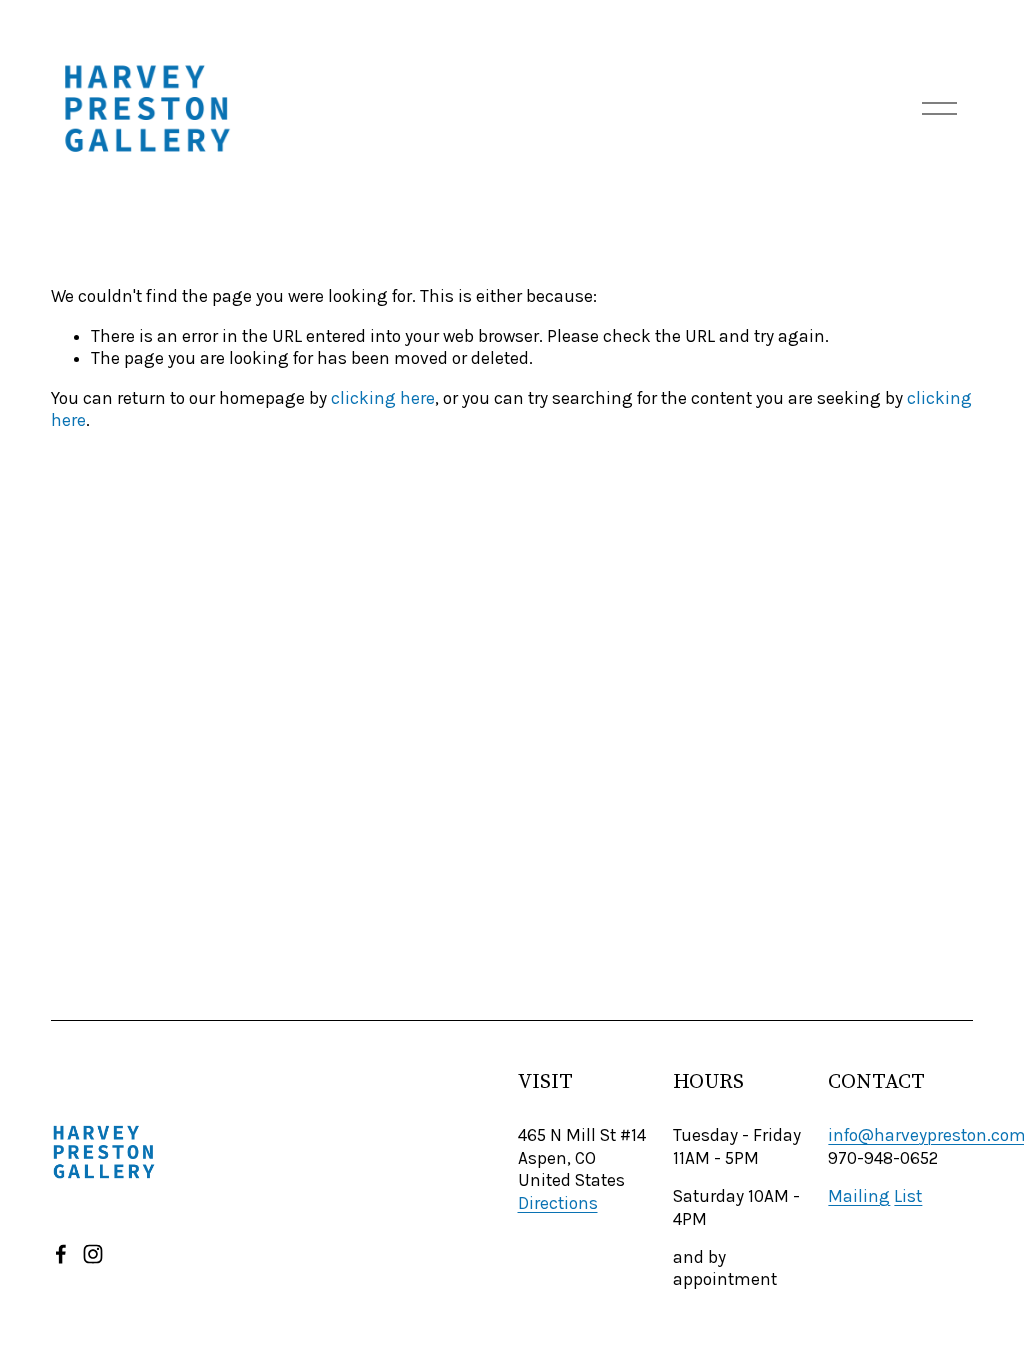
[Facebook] (61, 1254)
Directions (558, 1203)
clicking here (383, 398)
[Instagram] (93, 1254)
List (908, 1196)
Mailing (859, 1196)
